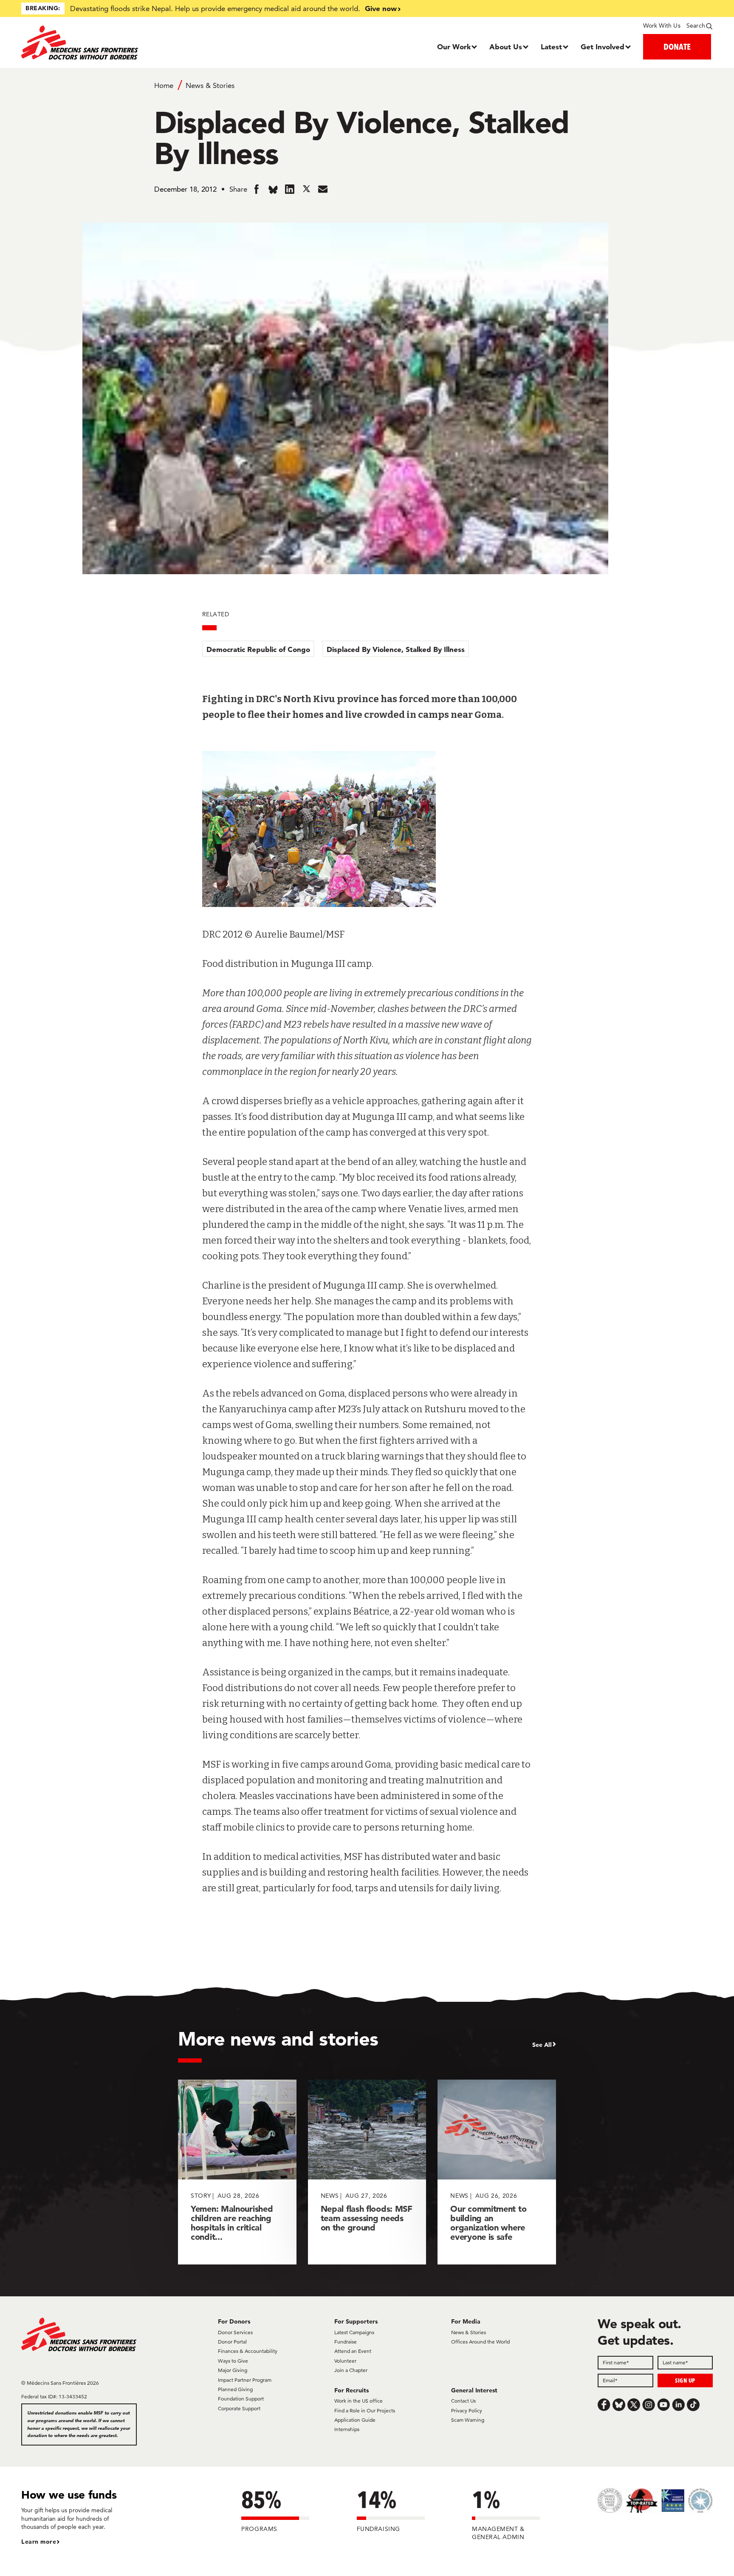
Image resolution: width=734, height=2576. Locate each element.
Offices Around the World (480, 2342)
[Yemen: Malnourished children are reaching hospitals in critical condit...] (237, 2172)
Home (164, 85)
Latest (551, 47)
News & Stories (210, 85)
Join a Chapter (351, 2370)
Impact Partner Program (245, 2380)
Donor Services (235, 2332)
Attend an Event (353, 2351)
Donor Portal (232, 2342)
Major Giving (233, 2370)
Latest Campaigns (354, 2332)
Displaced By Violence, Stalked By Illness (396, 649)
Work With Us (662, 26)
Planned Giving (235, 2389)
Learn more (39, 2542)
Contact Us (463, 2401)
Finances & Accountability (248, 2351)
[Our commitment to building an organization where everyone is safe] (497, 2172)
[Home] (108, 43)
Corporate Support (239, 2408)
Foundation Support (241, 2399)
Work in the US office (359, 2401)
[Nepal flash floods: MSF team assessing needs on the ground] (367, 2172)
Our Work (454, 47)
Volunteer (345, 2361)
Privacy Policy (467, 2410)
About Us (506, 47)
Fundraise (346, 2342)
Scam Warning (468, 2420)
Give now (381, 8)
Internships (347, 2429)
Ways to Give (233, 2361)
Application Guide (355, 2420)
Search (696, 26)
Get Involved (603, 47)
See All (542, 2045)
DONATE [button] (677, 47)
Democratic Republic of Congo (258, 649)
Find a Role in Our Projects (365, 2410)
